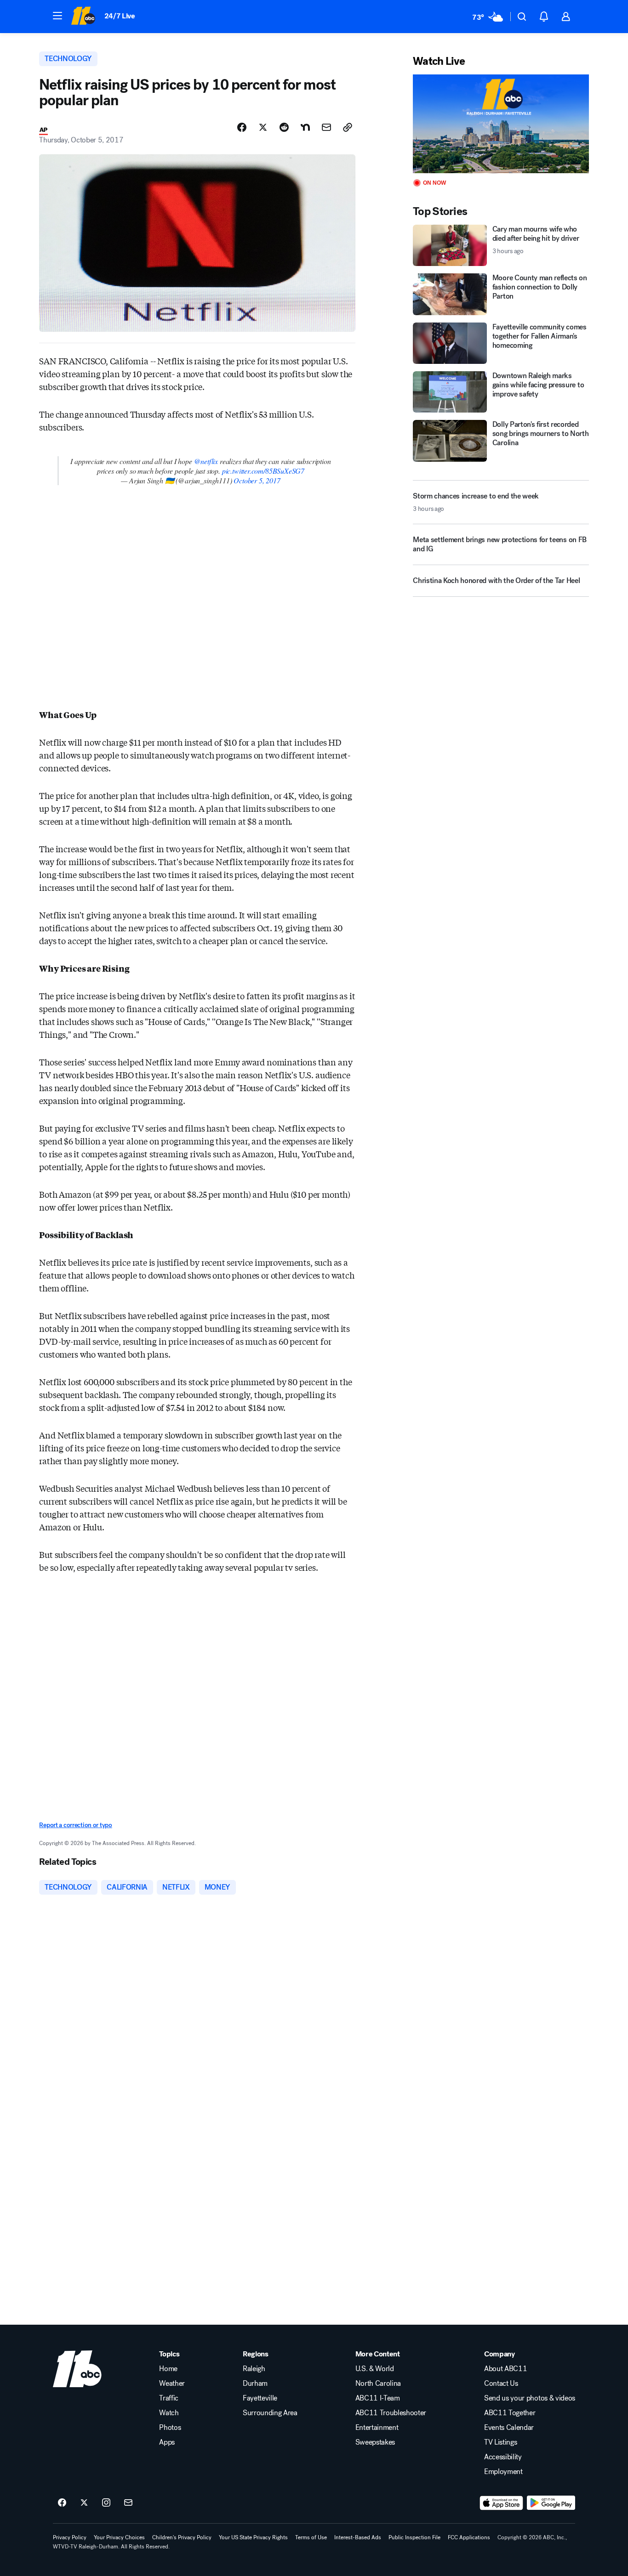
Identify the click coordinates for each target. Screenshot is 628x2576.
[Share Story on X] (263, 127)
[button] (57, 16)
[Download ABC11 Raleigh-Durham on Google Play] (551, 2503)
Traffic (169, 2398)
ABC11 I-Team (378, 2398)
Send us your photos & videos (530, 2398)
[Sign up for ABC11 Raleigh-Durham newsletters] (128, 2503)
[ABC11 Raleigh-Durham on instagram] (106, 2503)
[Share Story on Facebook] (242, 127)
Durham (255, 2384)
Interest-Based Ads (358, 2537)
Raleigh (254, 2369)
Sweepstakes (375, 2442)
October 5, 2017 (257, 480)
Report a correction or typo (75, 1825)
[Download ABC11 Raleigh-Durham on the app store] (502, 2503)
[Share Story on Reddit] (284, 127)
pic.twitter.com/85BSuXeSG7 (263, 471)
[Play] (501, 124)
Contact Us (501, 2384)
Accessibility (503, 2457)
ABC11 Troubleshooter (391, 2413)
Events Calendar (509, 2428)
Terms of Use (311, 2537)
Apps (167, 2442)
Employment (503, 2472)
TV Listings (500, 2442)
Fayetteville (260, 2398)
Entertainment (377, 2428)
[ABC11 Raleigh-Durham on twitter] (84, 2503)
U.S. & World (375, 2369)
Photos (170, 2428)
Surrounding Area (270, 2413)
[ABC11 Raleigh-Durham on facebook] (62, 2503)
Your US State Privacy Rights (253, 2537)
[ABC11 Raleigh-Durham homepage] (83, 17)
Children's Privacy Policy (182, 2537)
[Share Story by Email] (326, 127)
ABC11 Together (510, 2413)
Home (168, 2369)
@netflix (206, 461)
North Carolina (378, 2384)
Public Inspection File (414, 2537)
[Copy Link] (348, 127)
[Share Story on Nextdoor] (305, 127)
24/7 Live (120, 16)
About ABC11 (505, 2369)
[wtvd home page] (77, 2369)
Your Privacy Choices (119, 2537)
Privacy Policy (70, 2537)
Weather (172, 2384)
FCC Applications (469, 2537)
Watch (169, 2413)
